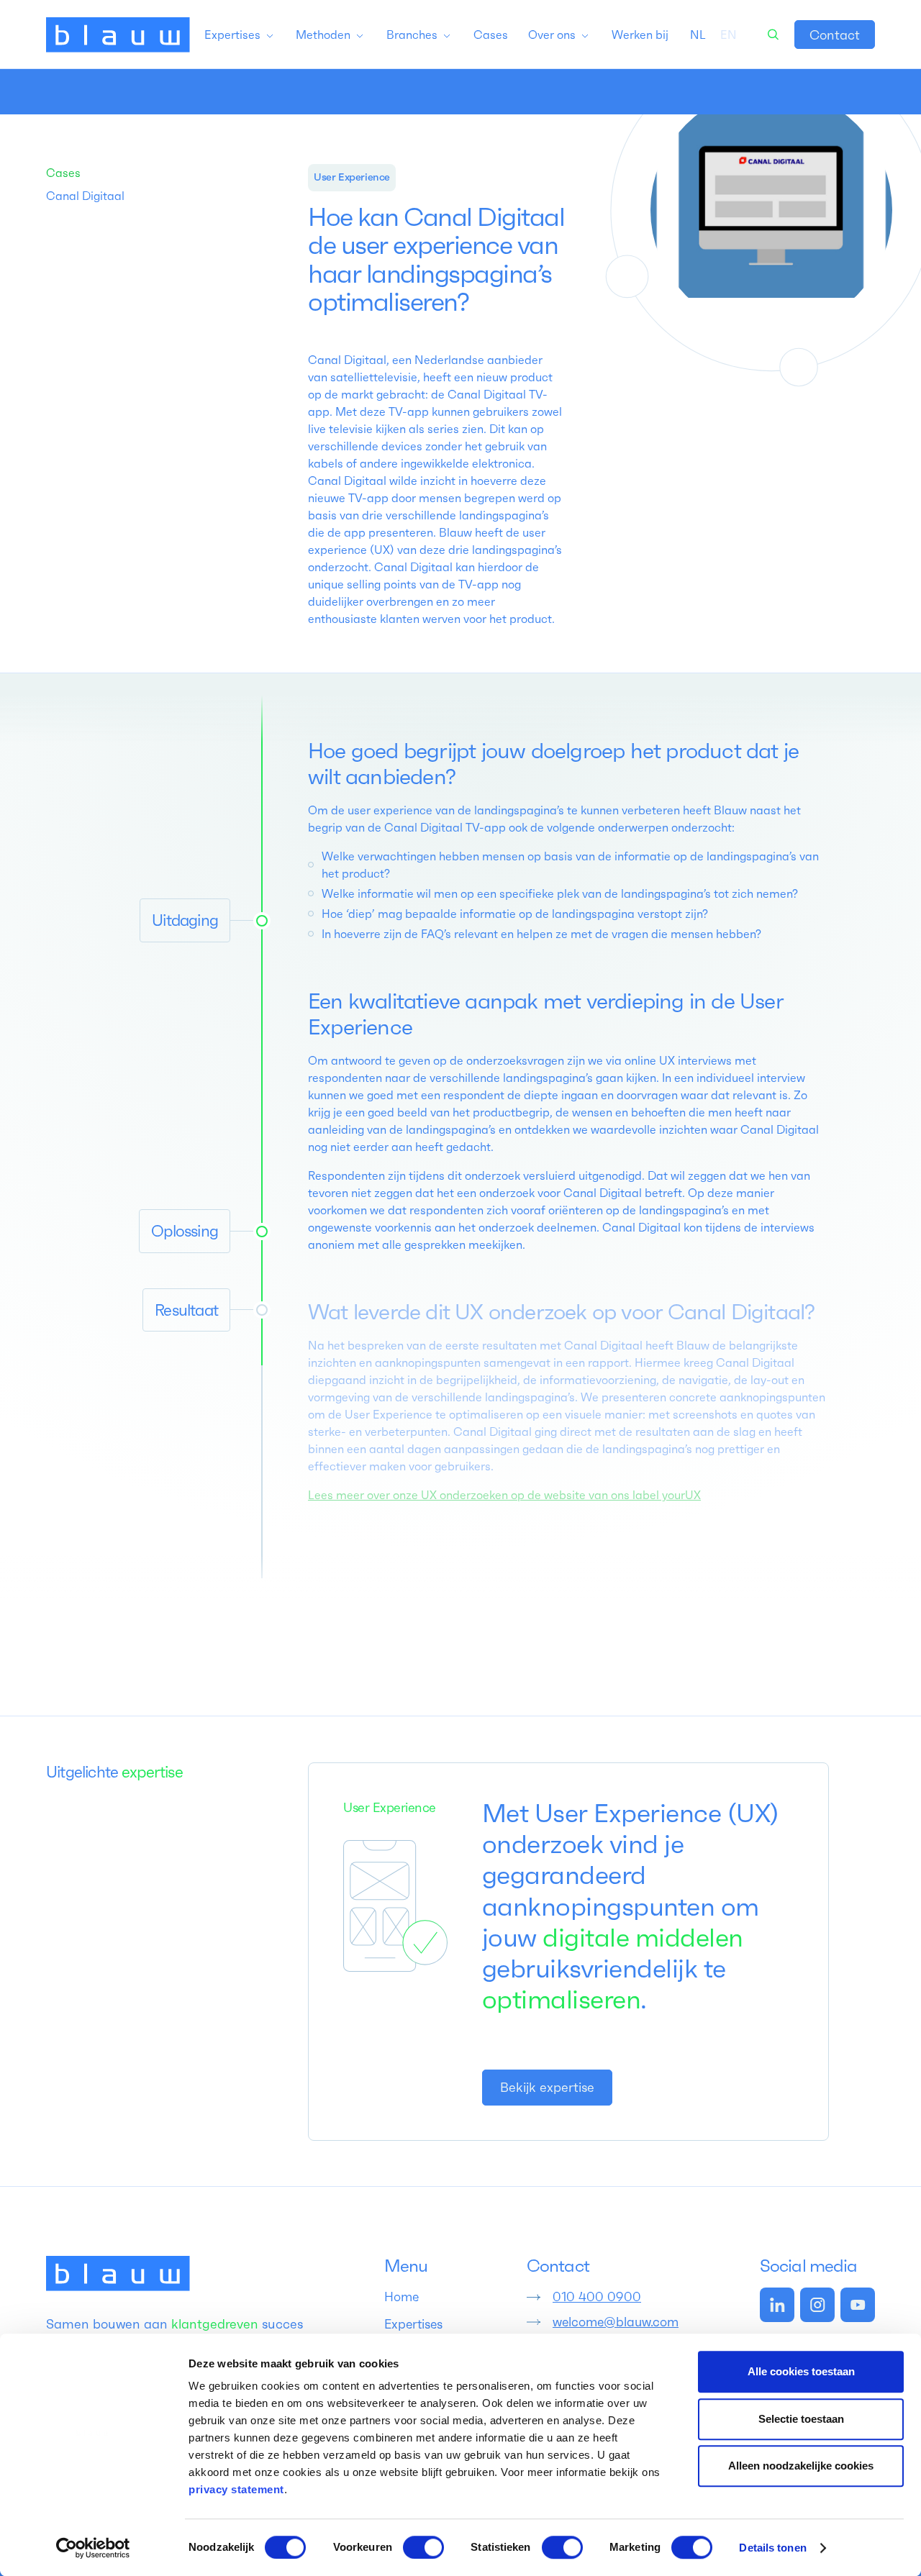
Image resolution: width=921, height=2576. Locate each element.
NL (698, 35)
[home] (118, 35)
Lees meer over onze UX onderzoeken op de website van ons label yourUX (504, 1495)
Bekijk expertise (547, 2087)
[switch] (423, 2547)
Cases (63, 173)
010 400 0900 (597, 2297)
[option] (729, 35)
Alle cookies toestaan (801, 2371)
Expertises (413, 2324)
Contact (835, 35)
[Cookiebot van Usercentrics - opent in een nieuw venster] (93, 2548)
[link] (835, 35)
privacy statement (236, 2489)
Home (401, 2297)
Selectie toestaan (801, 2419)
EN (729, 35)
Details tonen (772, 2548)
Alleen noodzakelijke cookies (801, 2466)
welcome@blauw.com (616, 2322)
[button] (240, 35)
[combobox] (698, 35)
